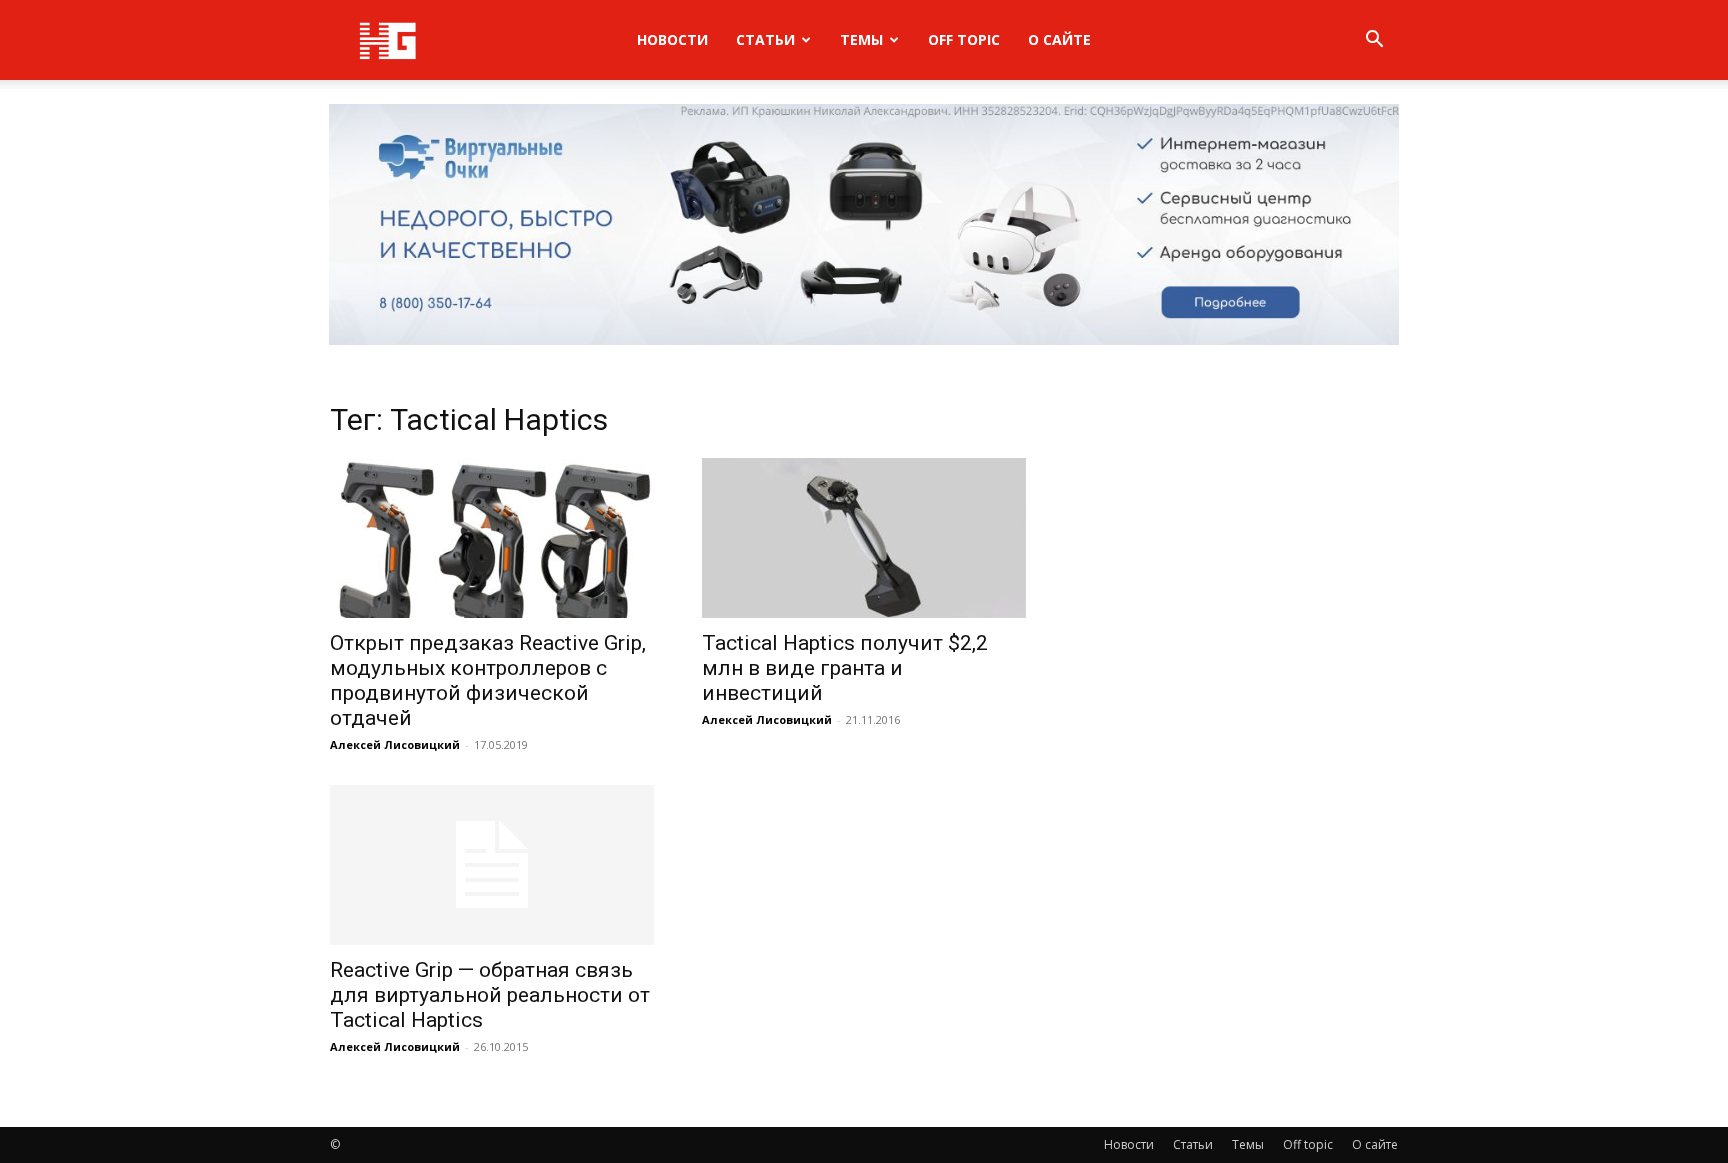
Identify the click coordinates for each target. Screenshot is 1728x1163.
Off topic (964, 39)
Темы (861, 39)
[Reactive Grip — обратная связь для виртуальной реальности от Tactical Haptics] (492, 865)
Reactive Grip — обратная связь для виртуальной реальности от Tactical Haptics (490, 995)
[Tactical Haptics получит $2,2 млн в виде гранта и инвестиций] (864, 538)
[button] (1374, 41)
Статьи (765, 39)
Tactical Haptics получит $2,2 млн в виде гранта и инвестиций (845, 668)
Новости (672, 39)
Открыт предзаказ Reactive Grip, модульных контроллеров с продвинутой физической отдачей (488, 680)
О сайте (1059, 39)
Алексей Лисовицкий (395, 744)
